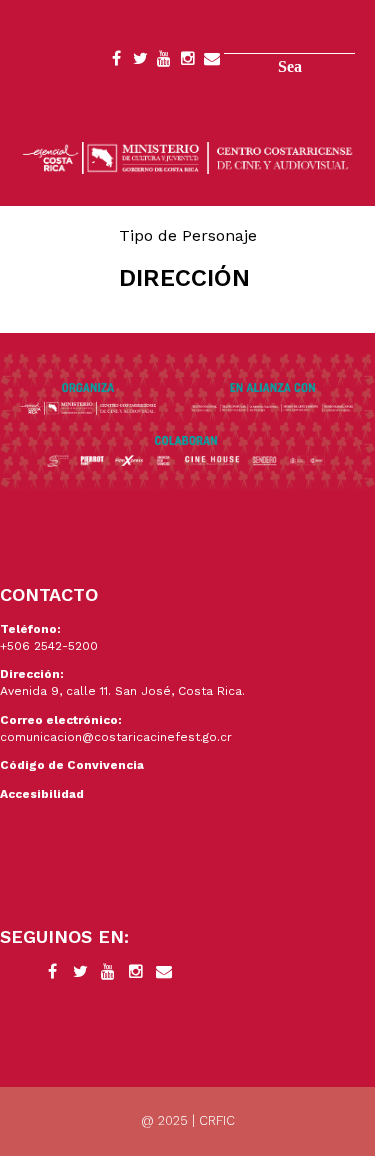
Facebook (116, 62)
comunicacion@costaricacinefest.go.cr (116, 737)
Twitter (140, 62)
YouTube (164, 62)
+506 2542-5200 (49, 646)
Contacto (212, 62)
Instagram (188, 62)
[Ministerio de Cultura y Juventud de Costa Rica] (187, 156)
